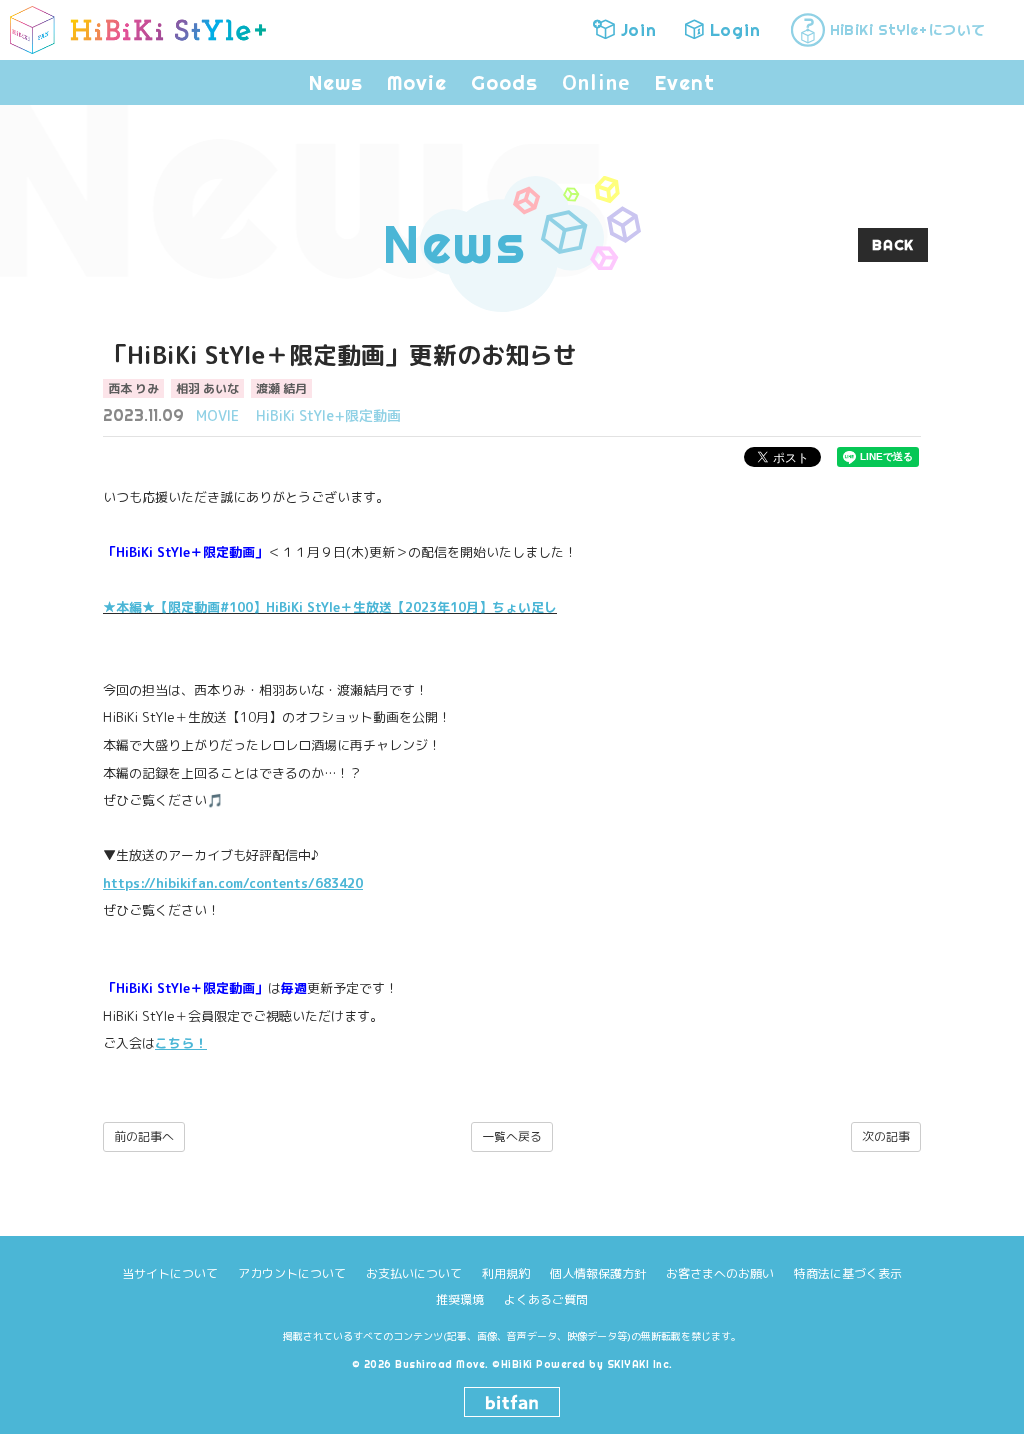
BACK (893, 245)
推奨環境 (460, 1299)
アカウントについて (292, 1273)
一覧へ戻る (512, 1136)
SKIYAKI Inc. (640, 1364)
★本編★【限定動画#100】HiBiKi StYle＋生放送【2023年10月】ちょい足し (330, 607)
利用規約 (506, 1273)
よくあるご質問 (546, 1299)
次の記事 (886, 1136)
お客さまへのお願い (720, 1273)
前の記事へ (144, 1136)
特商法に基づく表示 (848, 1273)
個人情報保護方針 (598, 1273)
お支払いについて (414, 1273)
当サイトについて (170, 1273)
